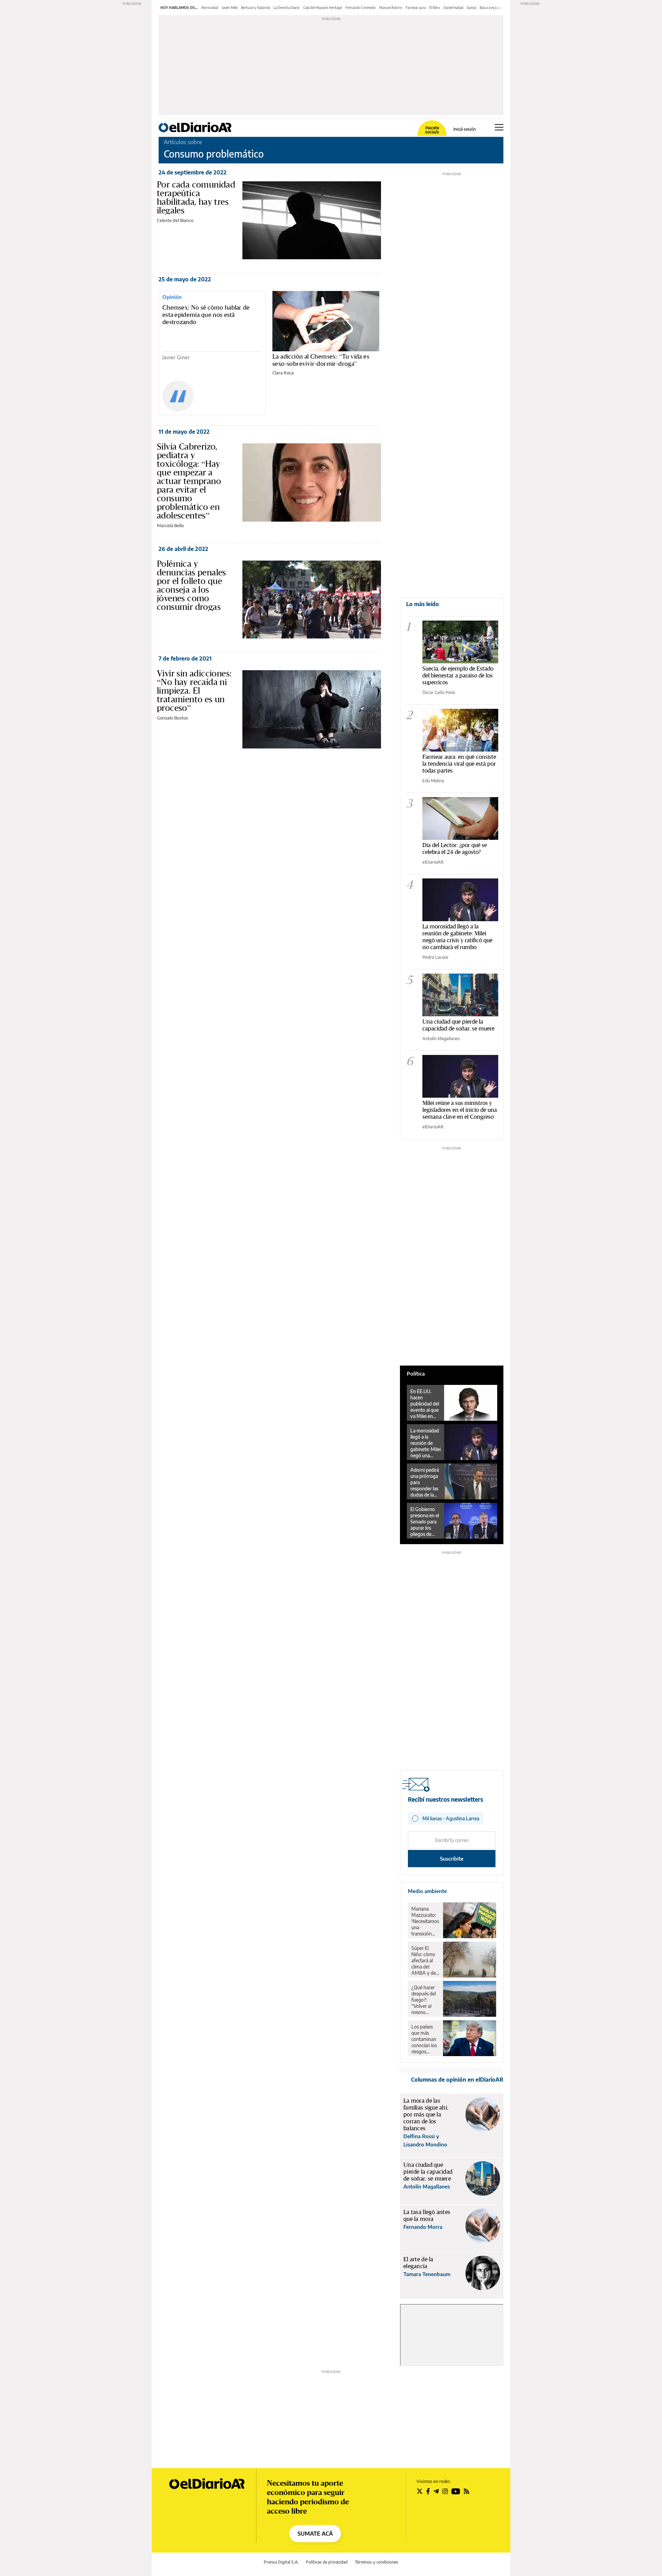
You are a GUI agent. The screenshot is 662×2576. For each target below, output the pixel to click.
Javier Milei (230, 8)
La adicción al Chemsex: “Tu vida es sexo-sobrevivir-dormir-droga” (321, 360)
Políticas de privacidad (327, 2562)
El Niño (435, 8)
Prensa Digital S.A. (281, 2562)
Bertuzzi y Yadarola (255, 8)
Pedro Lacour (435, 957)
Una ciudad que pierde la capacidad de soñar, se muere (458, 1025)
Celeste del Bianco (175, 220)
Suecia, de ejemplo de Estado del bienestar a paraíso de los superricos (458, 675)
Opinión (172, 297)
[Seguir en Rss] (467, 2491)
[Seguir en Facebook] (428, 2491)
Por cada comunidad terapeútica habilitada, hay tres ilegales (196, 197)
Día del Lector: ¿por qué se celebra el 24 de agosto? (455, 848)
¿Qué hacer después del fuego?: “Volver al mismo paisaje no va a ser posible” (425, 2000)
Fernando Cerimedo (361, 8)
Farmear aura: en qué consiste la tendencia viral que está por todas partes (459, 763)
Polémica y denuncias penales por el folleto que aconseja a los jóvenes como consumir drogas (192, 585)
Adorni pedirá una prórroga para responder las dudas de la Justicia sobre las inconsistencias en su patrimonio (426, 1482)
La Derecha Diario (287, 8)
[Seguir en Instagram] (445, 2491)
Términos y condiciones (377, 2562)
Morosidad (210, 8)
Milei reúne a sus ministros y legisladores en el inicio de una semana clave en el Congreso (460, 1110)
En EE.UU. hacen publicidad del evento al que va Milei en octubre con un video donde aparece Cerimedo (425, 1404)
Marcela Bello (170, 525)
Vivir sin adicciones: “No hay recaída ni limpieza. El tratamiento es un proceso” (194, 691)
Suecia (472, 8)
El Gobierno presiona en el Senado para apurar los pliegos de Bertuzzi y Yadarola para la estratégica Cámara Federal (425, 1522)
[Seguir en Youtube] (456, 2491)
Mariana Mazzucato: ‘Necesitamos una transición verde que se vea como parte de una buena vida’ (425, 1921)
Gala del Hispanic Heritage (323, 8)
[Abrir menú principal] (499, 127)
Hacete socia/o (432, 130)
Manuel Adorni (391, 8)
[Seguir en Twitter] (420, 2491)
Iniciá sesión (465, 129)
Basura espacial (491, 8)
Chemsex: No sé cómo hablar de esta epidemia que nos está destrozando (206, 315)
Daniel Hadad (453, 8)
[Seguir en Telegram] (436, 2491)
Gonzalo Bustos (172, 718)
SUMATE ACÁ (315, 2534)
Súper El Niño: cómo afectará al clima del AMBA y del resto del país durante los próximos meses (425, 1961)
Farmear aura (416, 8)
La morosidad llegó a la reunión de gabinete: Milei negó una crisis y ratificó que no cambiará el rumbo (457, 937)
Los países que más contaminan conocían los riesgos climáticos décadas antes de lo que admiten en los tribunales (424, 2039)
